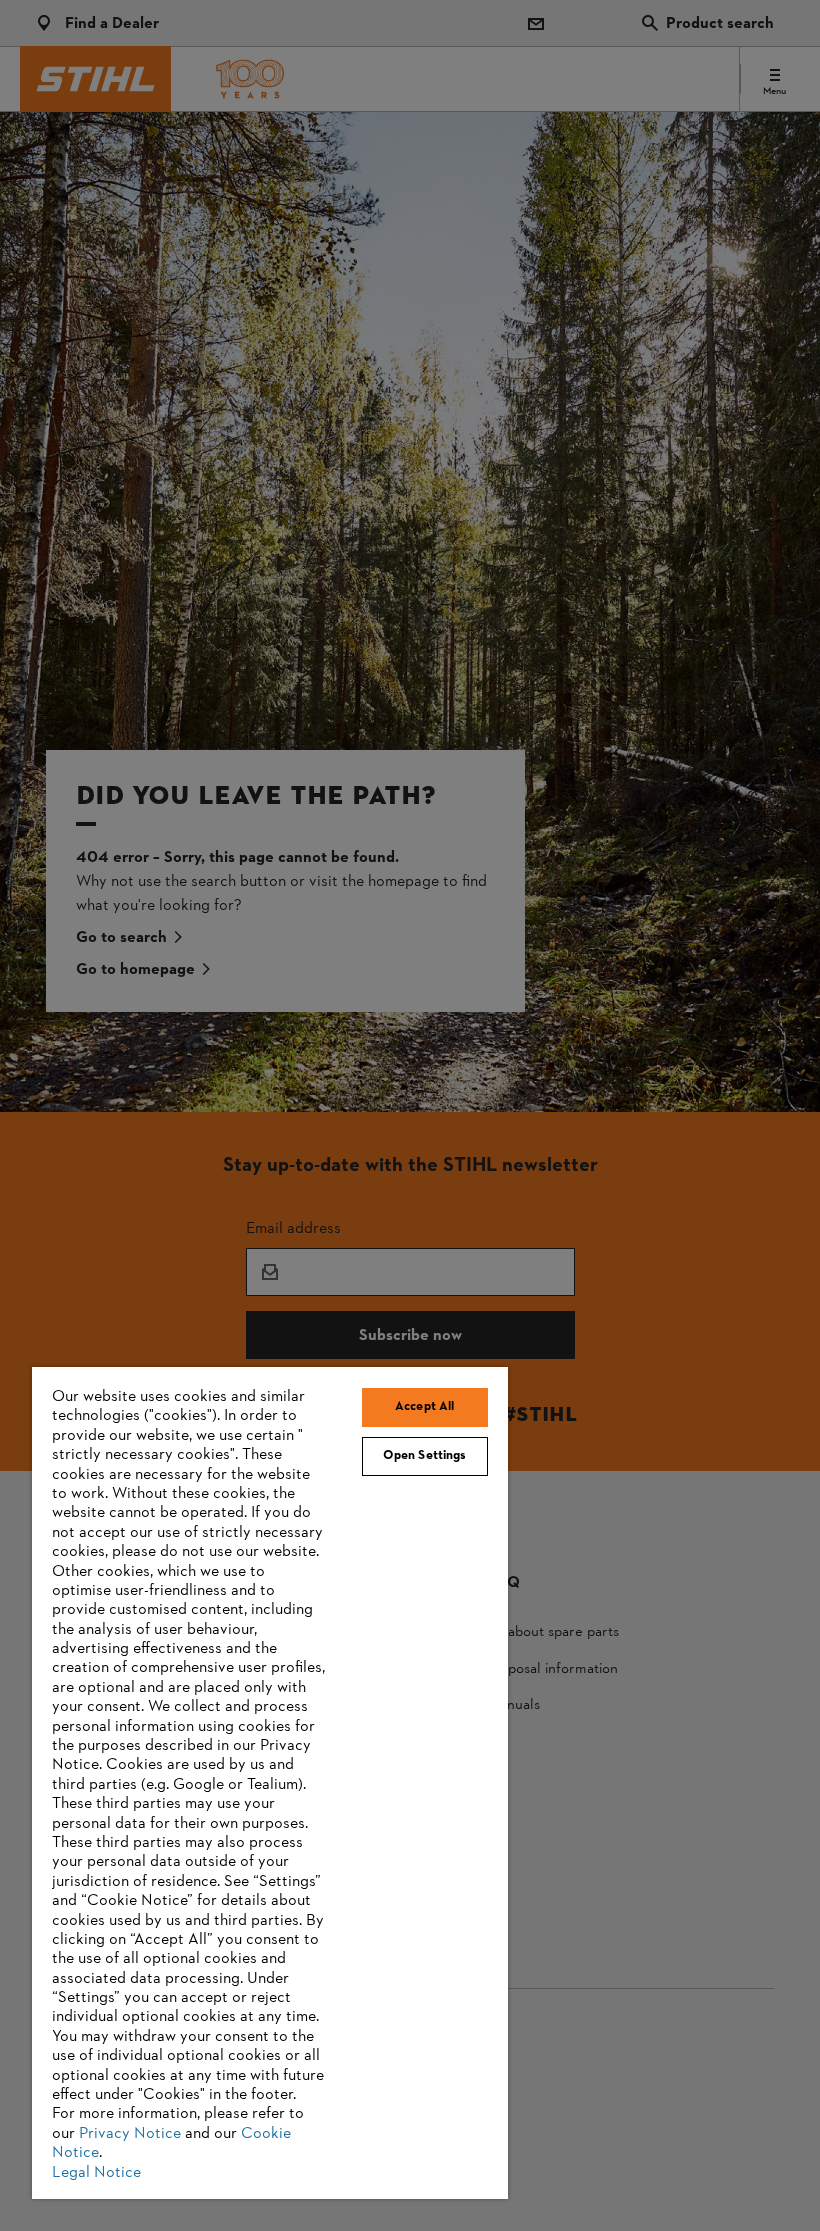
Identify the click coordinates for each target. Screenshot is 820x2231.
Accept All (424, 1407)
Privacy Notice (130, 2134)
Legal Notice (96, 2173)
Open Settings (425, 1456)
